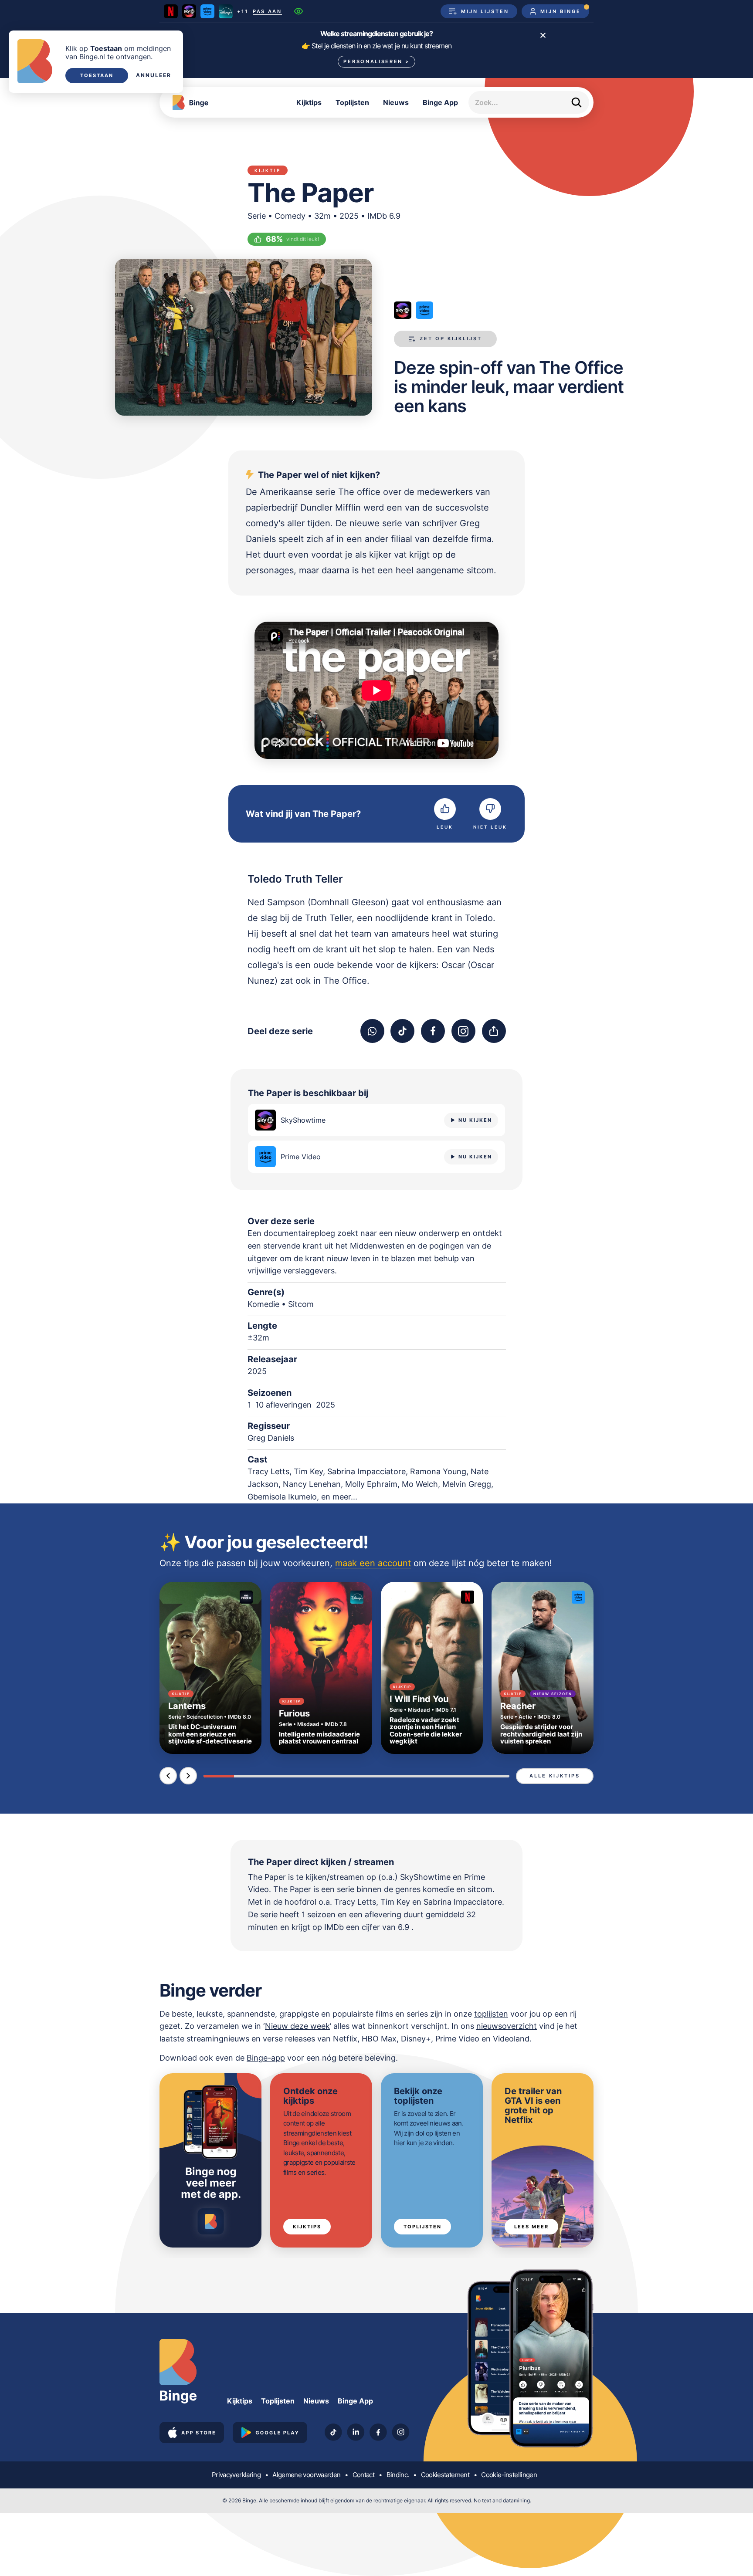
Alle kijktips (555, 1776)
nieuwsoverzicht (507, 2026)
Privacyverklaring (236, 2475)
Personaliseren (376, 61)
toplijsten (491, 2014)
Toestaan (97, 75)
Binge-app (266, 2058)
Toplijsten (352, 102)
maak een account (373, 1563)
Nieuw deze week (297, 2026)
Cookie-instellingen (509, 2475)
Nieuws (396, 102)
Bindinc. (398, 2475)
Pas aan (267, 12)
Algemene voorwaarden (306, 2475)
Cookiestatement (445, 2475)
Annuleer (154, 75)
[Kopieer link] (494, 1031)
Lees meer (531, 2227)
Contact (363, 2475)
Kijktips (309, 102)
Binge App (440, 102)
